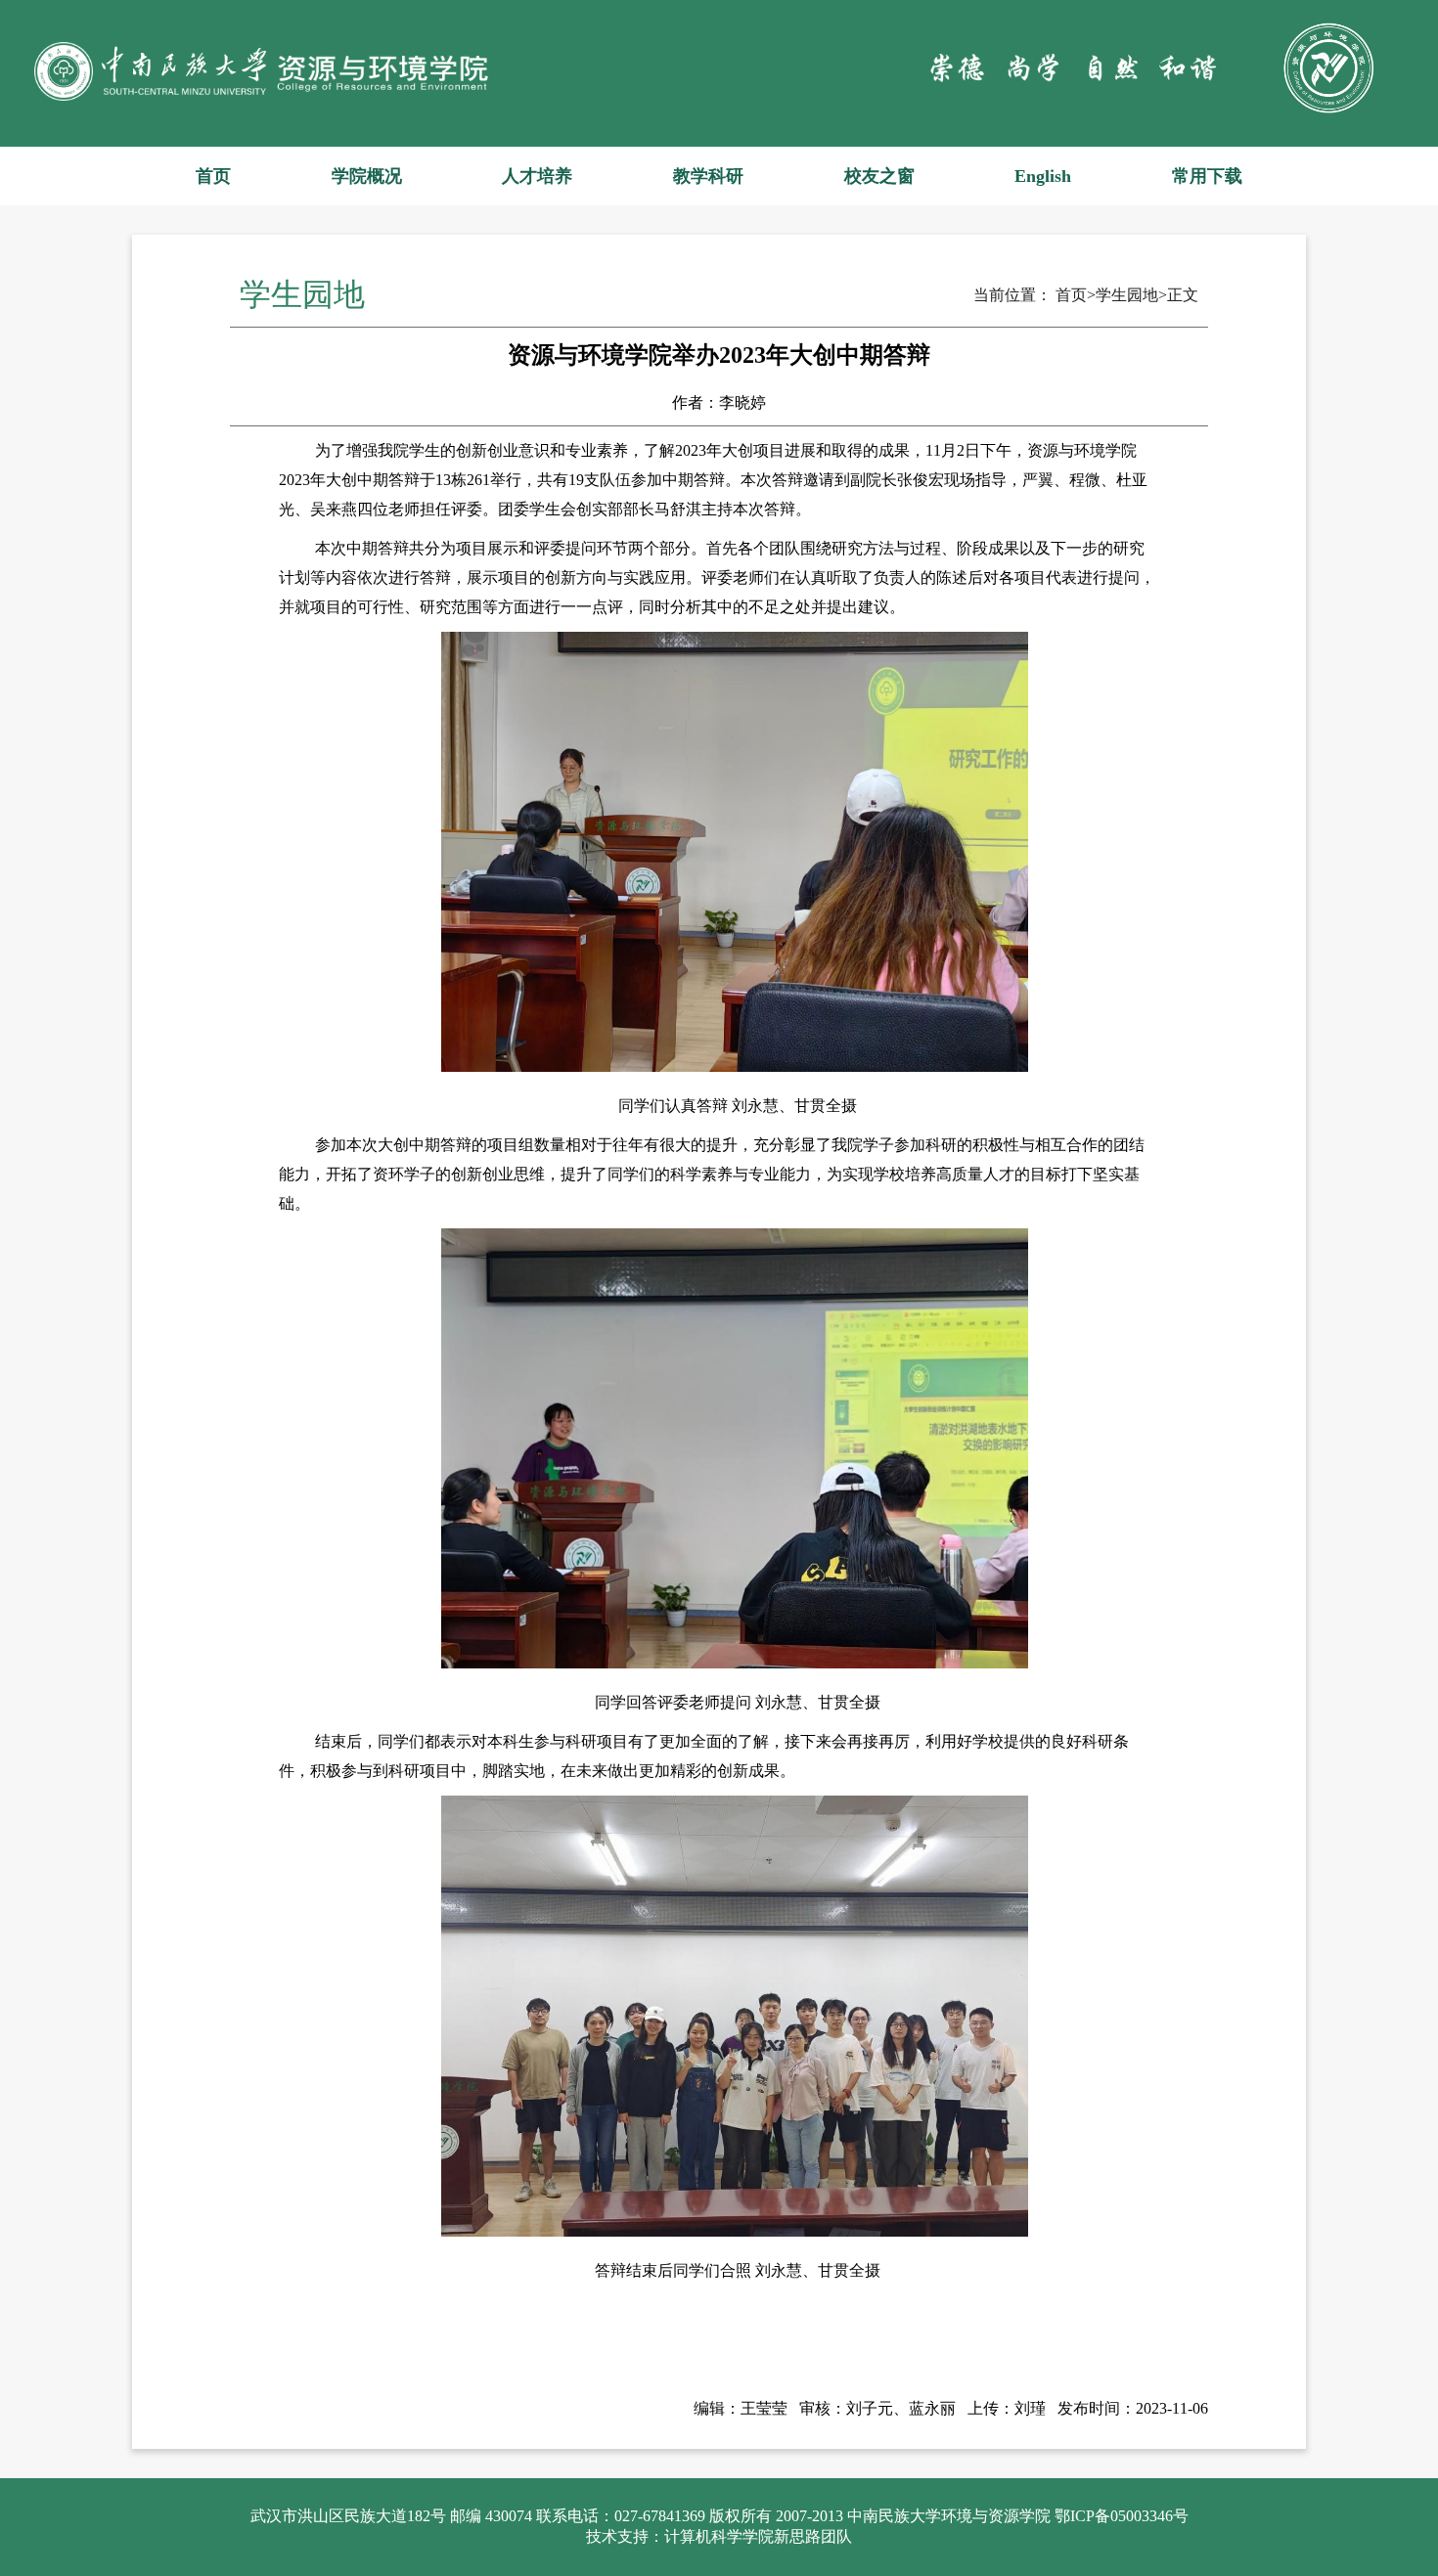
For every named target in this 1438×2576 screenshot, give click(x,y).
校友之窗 (879, 176)
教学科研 (708, 176)
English (1043, 176)
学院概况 (367, 176)
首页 (213, 176)
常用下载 (1207, 176)
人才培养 (537, 176)
